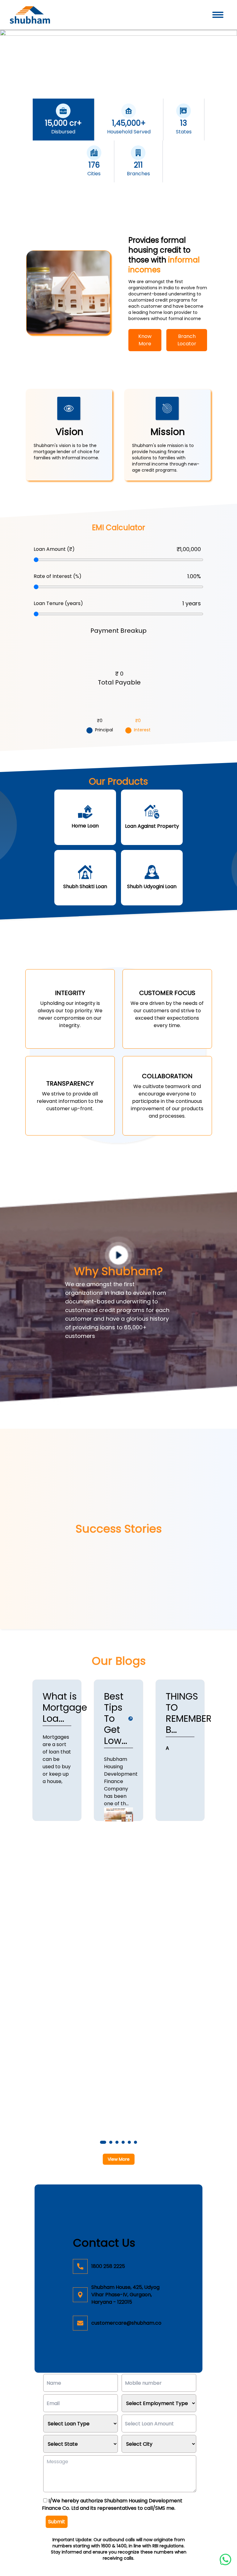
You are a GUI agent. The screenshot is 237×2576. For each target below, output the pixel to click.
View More (119, 2159)
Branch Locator (187, 340)
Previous (22, 1919)
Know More (145, 340)
